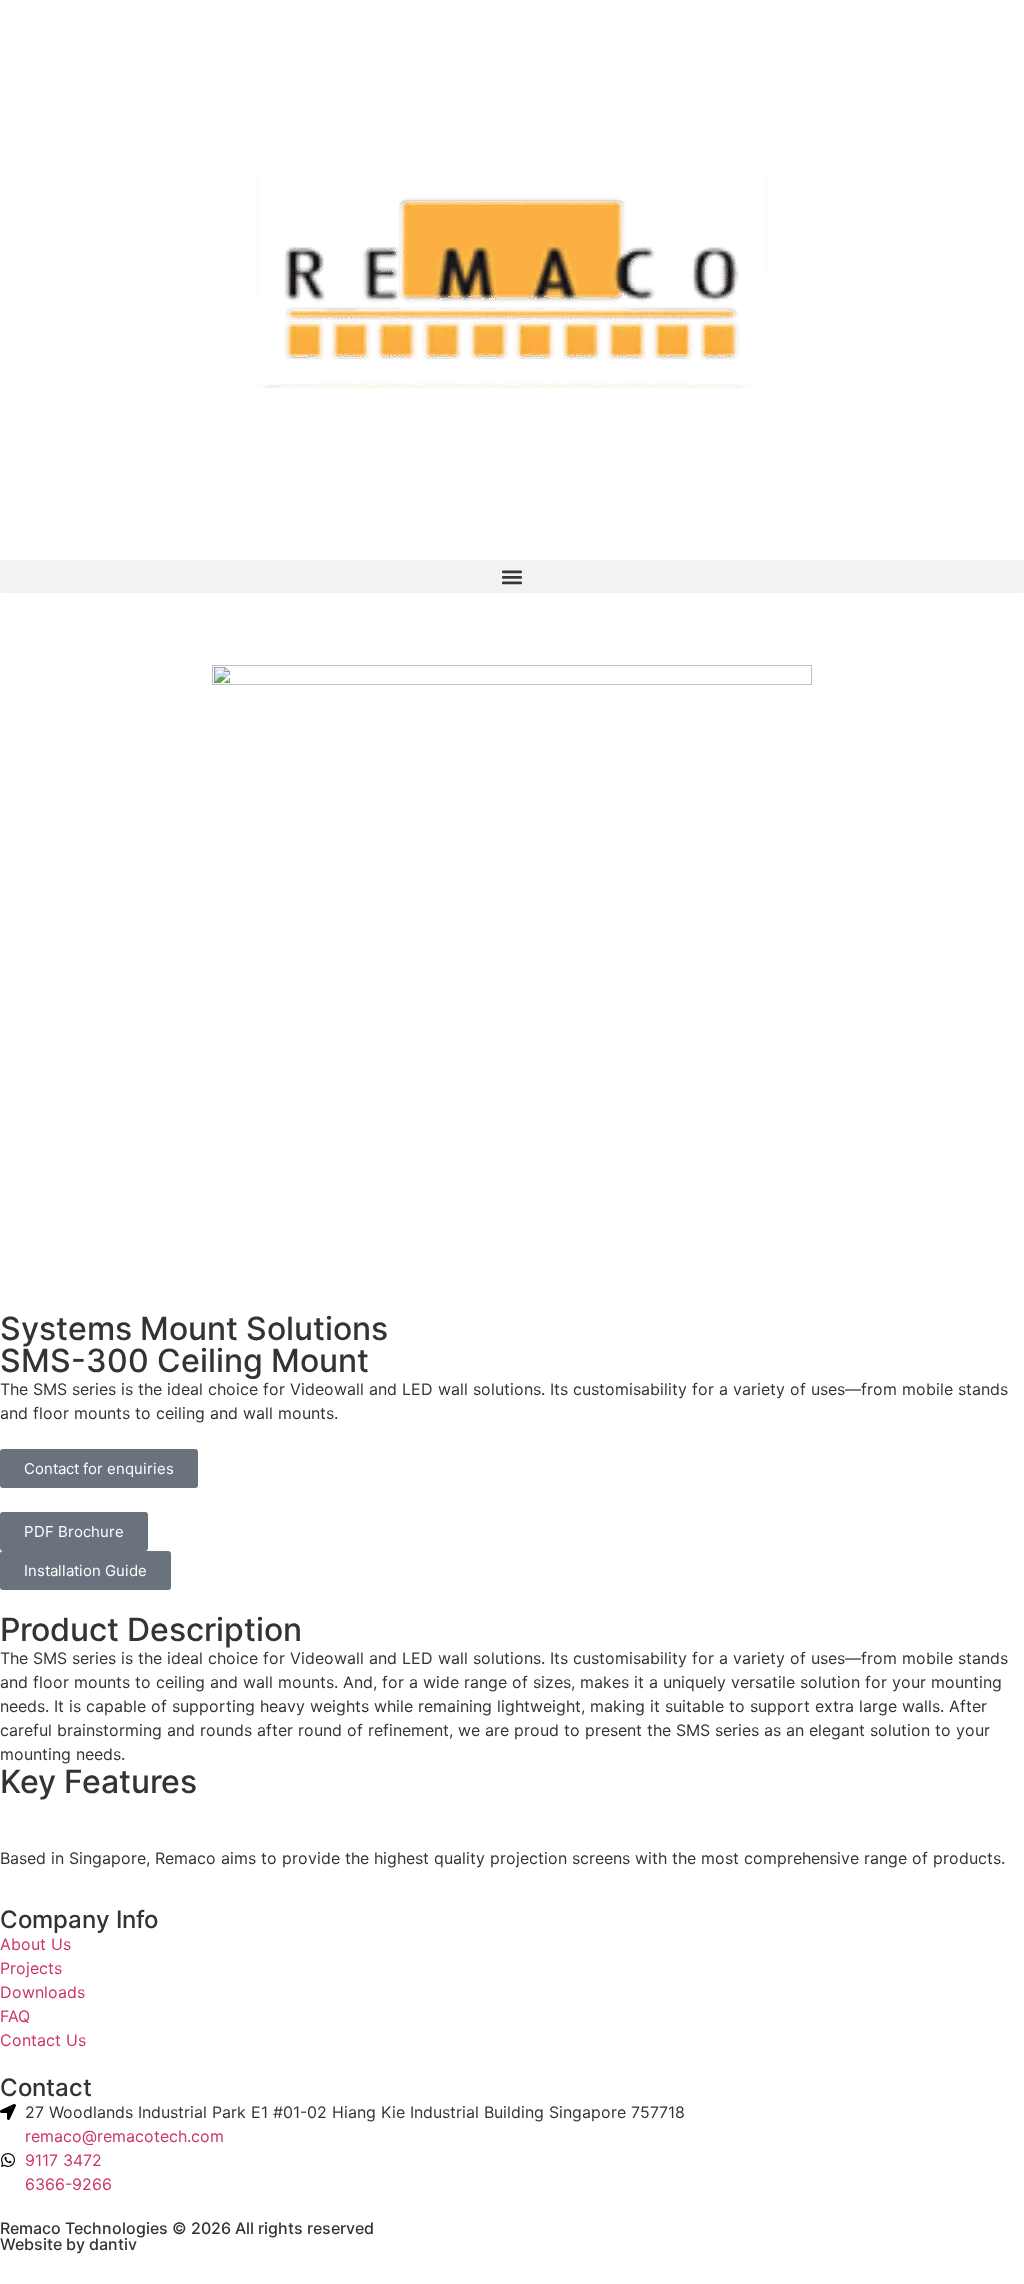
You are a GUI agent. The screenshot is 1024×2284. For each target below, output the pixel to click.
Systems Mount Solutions (194, 1328)
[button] (512, 576)
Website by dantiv (68, 2244)
